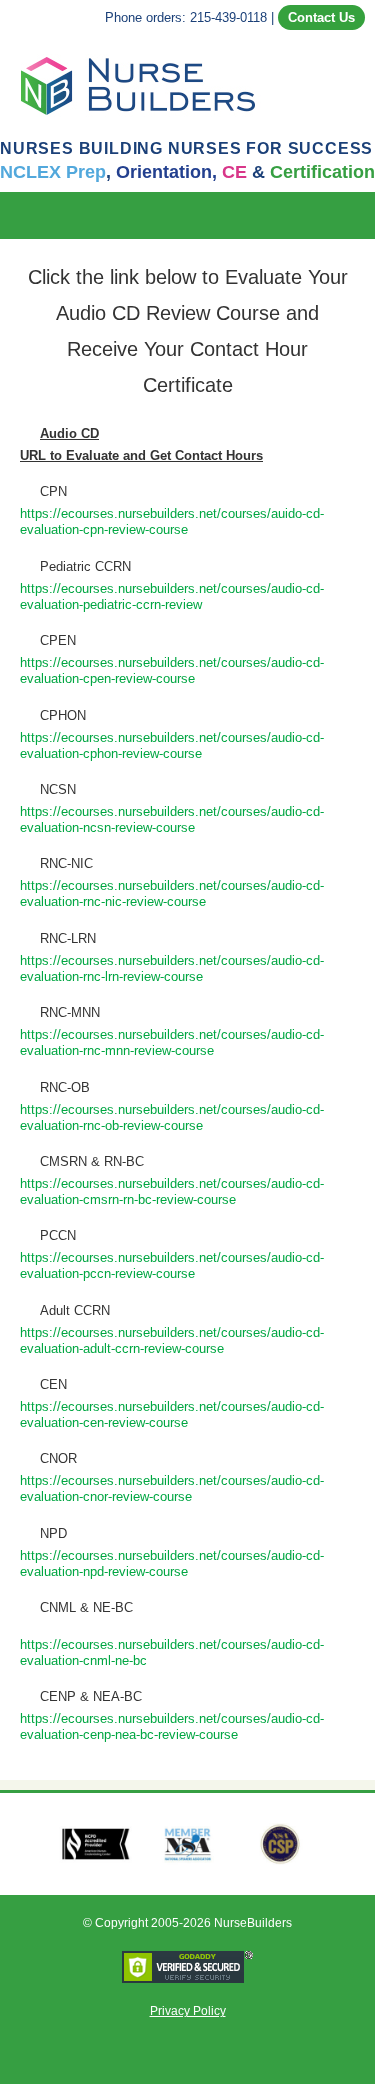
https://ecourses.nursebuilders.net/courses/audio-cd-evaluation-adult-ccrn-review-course (172, 1340)
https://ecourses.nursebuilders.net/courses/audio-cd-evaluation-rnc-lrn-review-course (172, 968)
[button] (361, 215)
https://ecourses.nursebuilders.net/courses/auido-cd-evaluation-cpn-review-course (172, 521)
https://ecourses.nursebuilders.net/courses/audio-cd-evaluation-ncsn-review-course (172, 819)
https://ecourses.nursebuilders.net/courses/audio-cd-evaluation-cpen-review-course (172, 670)
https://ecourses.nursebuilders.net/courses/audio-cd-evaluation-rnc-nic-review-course (172, 893)
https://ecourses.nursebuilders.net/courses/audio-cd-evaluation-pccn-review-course (172, 1265)
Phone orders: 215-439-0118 (186, 17)
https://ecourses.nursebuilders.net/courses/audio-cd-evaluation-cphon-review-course (172, 745)
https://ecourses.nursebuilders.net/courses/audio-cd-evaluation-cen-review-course (172, 1414)
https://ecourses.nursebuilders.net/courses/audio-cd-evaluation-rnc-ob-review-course (172, 1117)
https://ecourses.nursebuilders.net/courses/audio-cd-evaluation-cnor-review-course (172, 1488)
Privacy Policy (188, 2011)
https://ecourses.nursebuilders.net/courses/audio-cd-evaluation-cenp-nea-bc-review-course (172, 1726)
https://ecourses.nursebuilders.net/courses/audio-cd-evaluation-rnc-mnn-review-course (172, 1042)
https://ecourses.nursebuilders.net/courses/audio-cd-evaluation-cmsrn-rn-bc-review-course (172, 1191)
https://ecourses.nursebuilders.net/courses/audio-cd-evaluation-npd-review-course (172, 1563)
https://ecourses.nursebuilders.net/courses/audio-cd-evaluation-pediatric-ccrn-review (172, 596)
